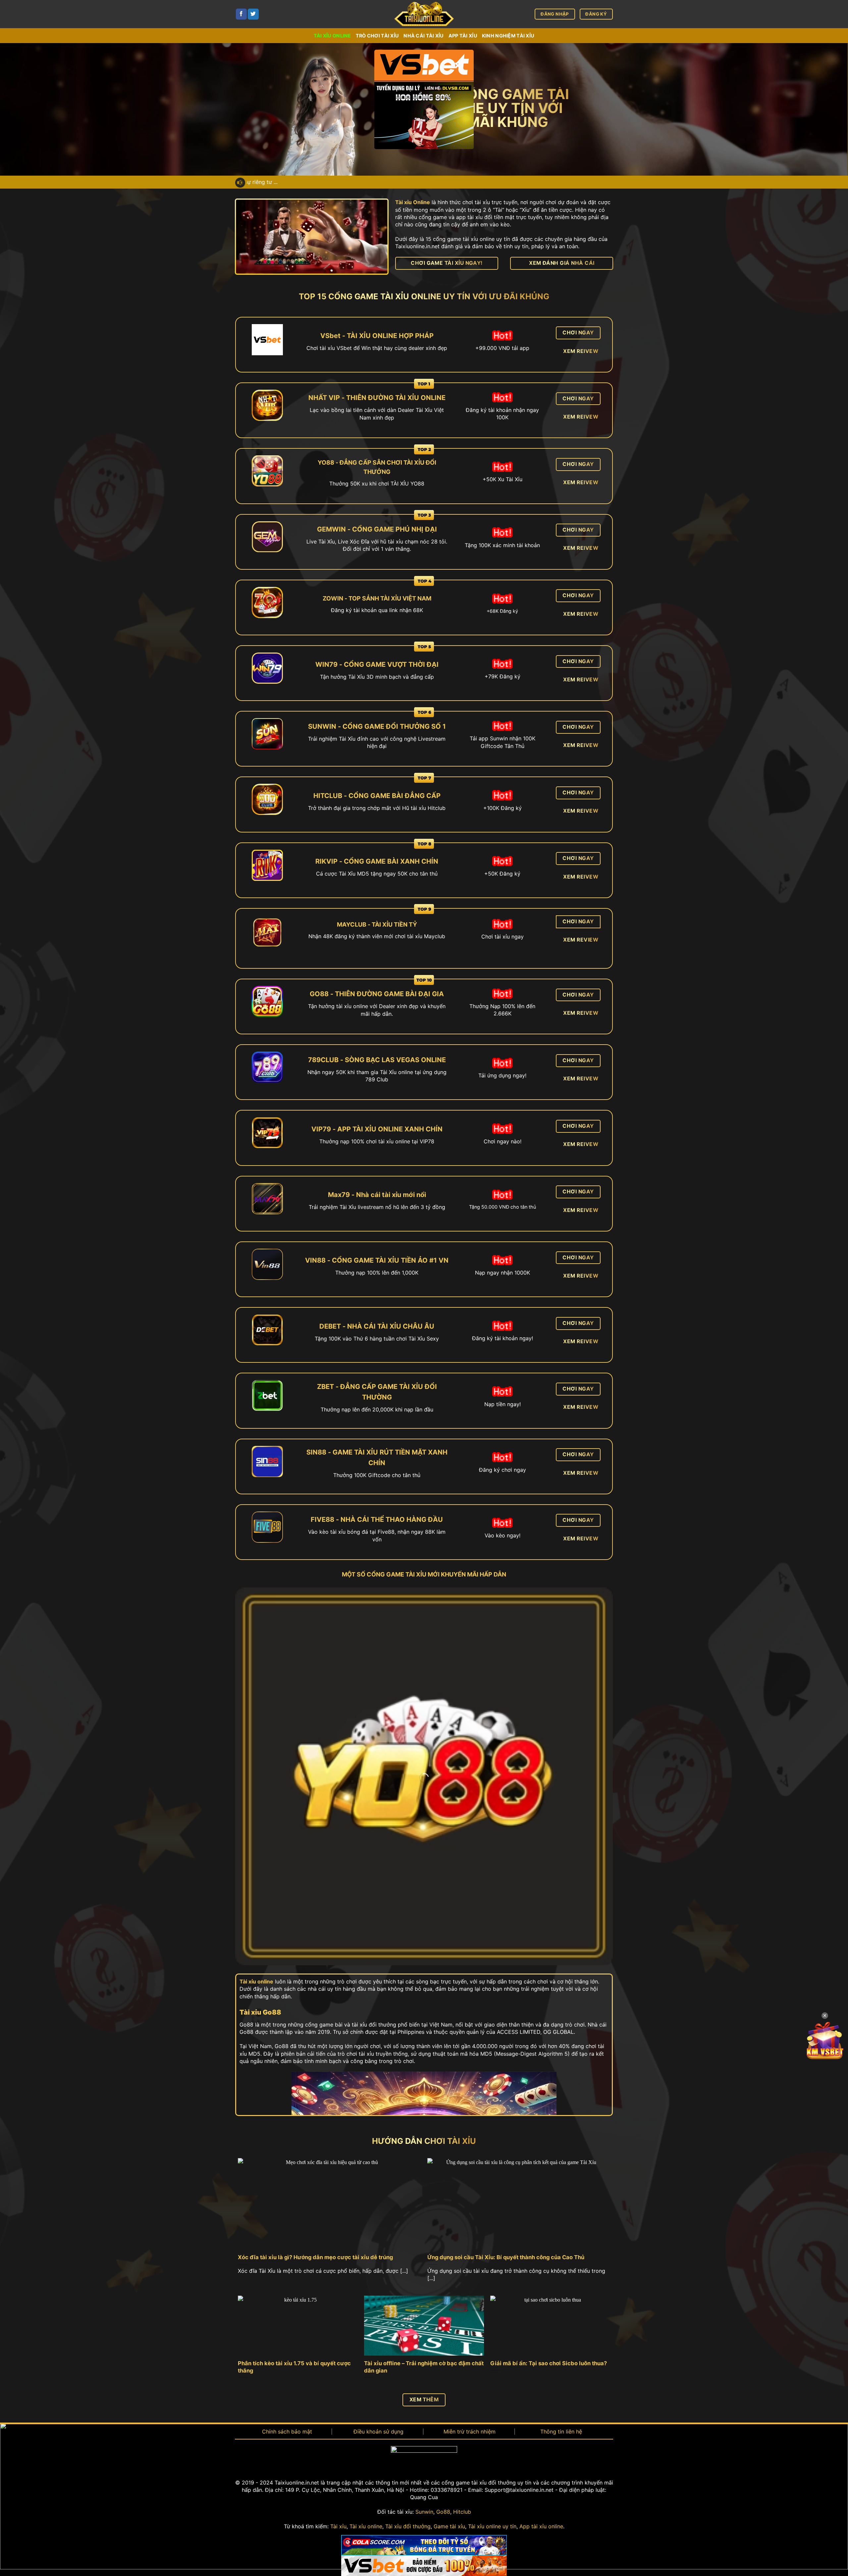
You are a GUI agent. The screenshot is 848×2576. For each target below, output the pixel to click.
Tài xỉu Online (413, 202)
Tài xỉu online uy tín (492, 2526)
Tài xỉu (338, 2526)
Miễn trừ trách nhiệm (470, 2432)
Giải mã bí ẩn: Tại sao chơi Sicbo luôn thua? (549, 2363)
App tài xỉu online (541, 2526)
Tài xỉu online (332, 36)
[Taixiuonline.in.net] (424, 14)
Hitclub (462, 2512)
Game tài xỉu (449, 2526)
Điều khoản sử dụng (378, 2432)
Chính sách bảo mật (287, 2432)
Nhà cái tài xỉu (424, 36)
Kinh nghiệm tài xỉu (508, 36)
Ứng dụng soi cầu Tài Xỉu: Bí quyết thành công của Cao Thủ (506, 2257)
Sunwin (424, 2512)
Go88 (443, 2512)
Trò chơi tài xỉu (377, 36)
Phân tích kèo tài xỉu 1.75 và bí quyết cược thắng (294, 2367)
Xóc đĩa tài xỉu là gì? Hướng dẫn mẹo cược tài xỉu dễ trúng (315, 2257)
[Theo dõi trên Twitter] (253, 14)
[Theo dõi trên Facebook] (241, 14)
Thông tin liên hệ (561, 2432)
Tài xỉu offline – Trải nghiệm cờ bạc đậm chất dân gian (424, 2367)
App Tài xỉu (463, 36)
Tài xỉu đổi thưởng (408, 2526)
